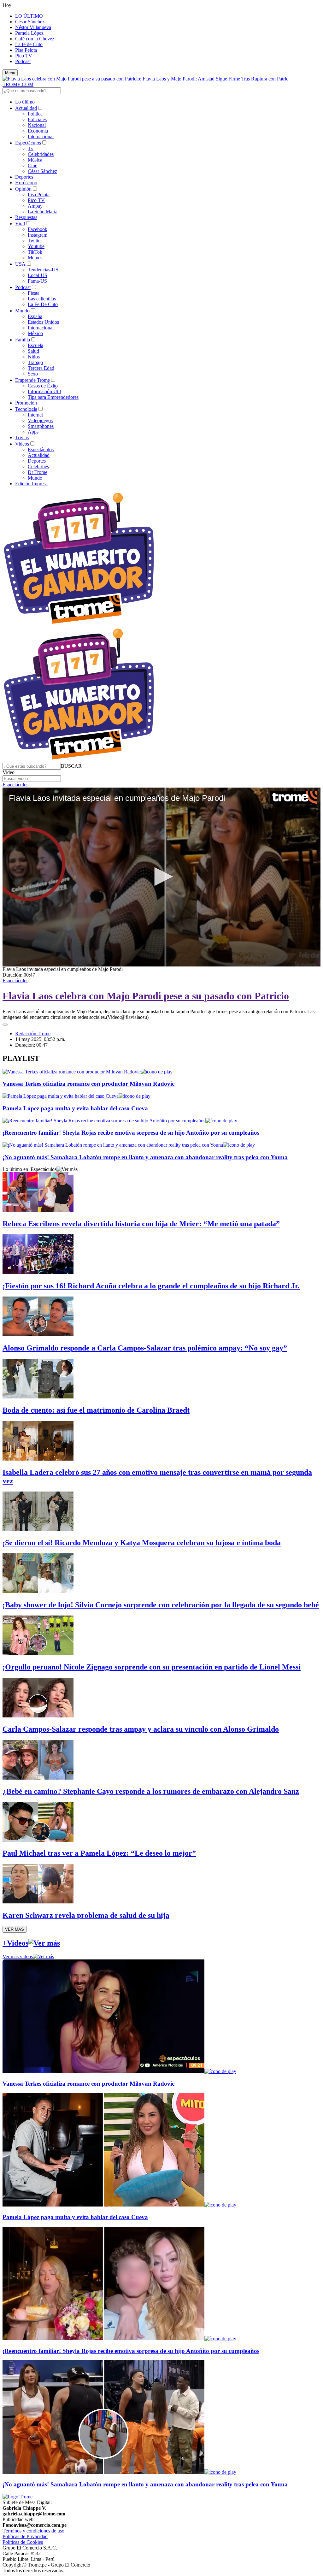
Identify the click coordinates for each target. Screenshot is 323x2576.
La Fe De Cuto (43, 304)
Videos (22, 444)
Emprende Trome (32, 380)
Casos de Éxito (43, 386)
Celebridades (41, 154)
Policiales (37, 119)
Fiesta (34, 293)
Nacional (37, 125)
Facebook (38, 229)
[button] (71, 766)
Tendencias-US (43, 270)
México (35, 333)
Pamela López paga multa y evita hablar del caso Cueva (75, 1108)
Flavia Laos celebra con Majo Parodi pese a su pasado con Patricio (146, 996)
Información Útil (44, 391)
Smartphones (41, 426)
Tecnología (26, 409)
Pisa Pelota (26, 50)
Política (35, 114)
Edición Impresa (31, 484)
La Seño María (43, 212)
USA (20, 264)
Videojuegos (40, 420)
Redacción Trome (33, 1034)
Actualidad (26, 108)
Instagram (38, 235)
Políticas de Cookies (23, 2542)
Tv (31, 148)
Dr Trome (38, 472)
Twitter (35, 241)
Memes (35, 258)
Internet (35, 415)
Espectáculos (28, 143)
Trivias (22, 437)
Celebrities (38, 467)
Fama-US (37, 281)
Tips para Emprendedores (53, 397)
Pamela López (29, 33)
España (35, 316)
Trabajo (35, 362)
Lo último (25, 102)
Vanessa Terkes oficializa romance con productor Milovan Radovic (88, 1084)
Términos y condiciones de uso (33, 2531)
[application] (161, 877)
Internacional (41, 136)
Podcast (23, 61)
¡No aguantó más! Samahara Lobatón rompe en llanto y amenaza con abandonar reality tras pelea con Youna (145, 1157)
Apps (33, 432)
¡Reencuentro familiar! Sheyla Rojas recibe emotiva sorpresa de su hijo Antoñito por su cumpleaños (131, 1133)
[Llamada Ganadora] (79, 624)
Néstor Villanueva (33, 27)
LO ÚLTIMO (29, 16)
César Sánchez (30, 22)
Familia (23, 340)
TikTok (35, 252)
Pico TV (24, 56)
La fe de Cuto (29, 44)
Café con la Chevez (35, 39)
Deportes (24, 177)
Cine (32, 165)
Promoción (26, 403)
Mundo (22, 311)
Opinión (23, 189)
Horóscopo (26, 183)
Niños (34, 357)
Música (35, 160)
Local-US (38, 275)
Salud (33, 351)
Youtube (36, 246)
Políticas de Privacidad (25, 2536)
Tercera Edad (41, 368)
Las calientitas (42, 299)
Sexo (33, 374)
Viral (20, 224)
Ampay (35, 206)
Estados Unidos (43, 322)
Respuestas (26, 217)
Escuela (35, 345)
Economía (38, 131)
